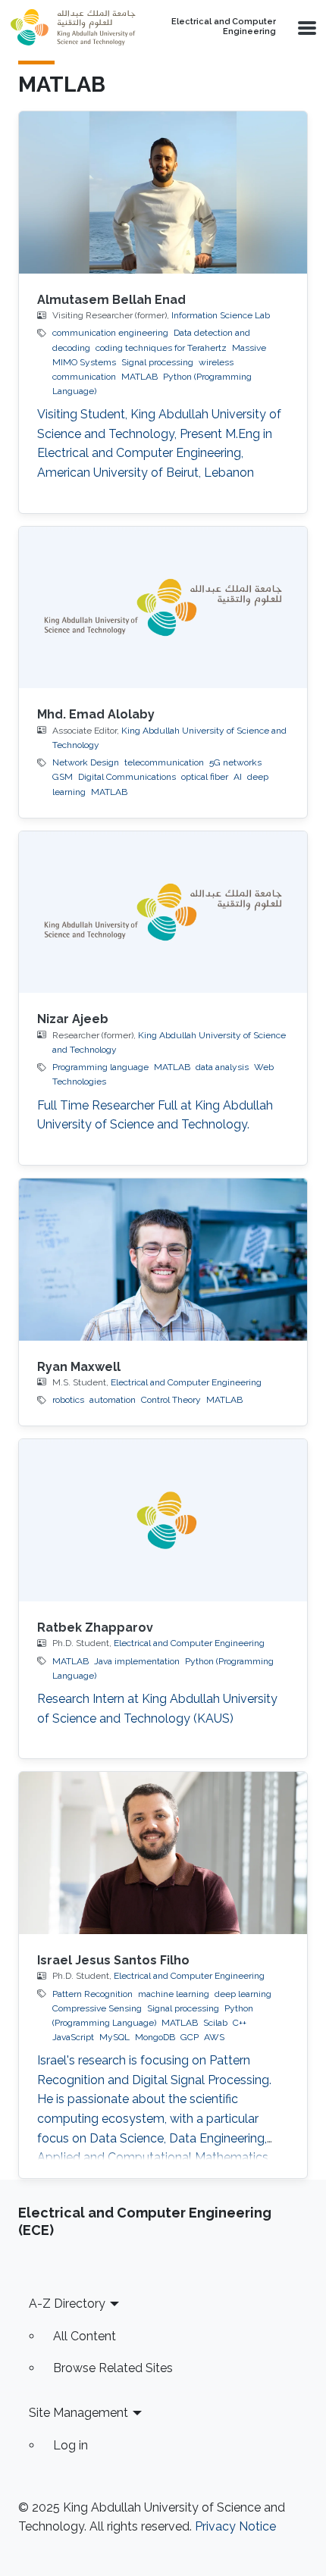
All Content (85, 2336)
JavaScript (73, 2037)
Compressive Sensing (97, 2008)
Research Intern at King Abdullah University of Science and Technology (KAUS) (157, 1709)
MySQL (114, 2037)
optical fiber (205, 777)
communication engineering (110, 333)
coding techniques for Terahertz (161, 348)
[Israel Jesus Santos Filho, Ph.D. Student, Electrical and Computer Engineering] (163, 1853)
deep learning (243, 1994)
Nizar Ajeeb (73, 1019)
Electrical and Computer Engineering (224, 27)
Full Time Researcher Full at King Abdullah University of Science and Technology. (155, 1115)
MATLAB (139, 377)
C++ (240, 2023)
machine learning (174, 1994)
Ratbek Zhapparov (95, 1628)
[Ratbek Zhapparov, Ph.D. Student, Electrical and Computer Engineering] (163, 1520)
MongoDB (155, 2037)
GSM (63, 777)
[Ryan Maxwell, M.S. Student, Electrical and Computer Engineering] (163, 1260)
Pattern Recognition (92, 1994)
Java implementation (137, 1661)
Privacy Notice (235, 2526)
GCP (190, 2037)
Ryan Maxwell (79, 1367)
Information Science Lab (221, 315)
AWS (214, 2037)
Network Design (86, 762)
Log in (71, 2445)
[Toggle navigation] (306, 27)
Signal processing (157, 362)
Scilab (215, 2023)
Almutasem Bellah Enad (111, 300)
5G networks (235, 762)
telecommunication (164, 762)
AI (238, 777)
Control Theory (171, 1400)
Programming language (100, 1067)
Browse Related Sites (113, 2368)
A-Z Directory (67, 2304)
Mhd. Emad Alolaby (96, 714)
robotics (68, 1400)
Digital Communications (127, 777)
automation (113, 1400)
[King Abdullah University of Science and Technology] (75, 27)
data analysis (222, 1067)
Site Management (78, 2413)
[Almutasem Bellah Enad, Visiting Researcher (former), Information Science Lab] (163, 192)
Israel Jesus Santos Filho (113, 1960)
